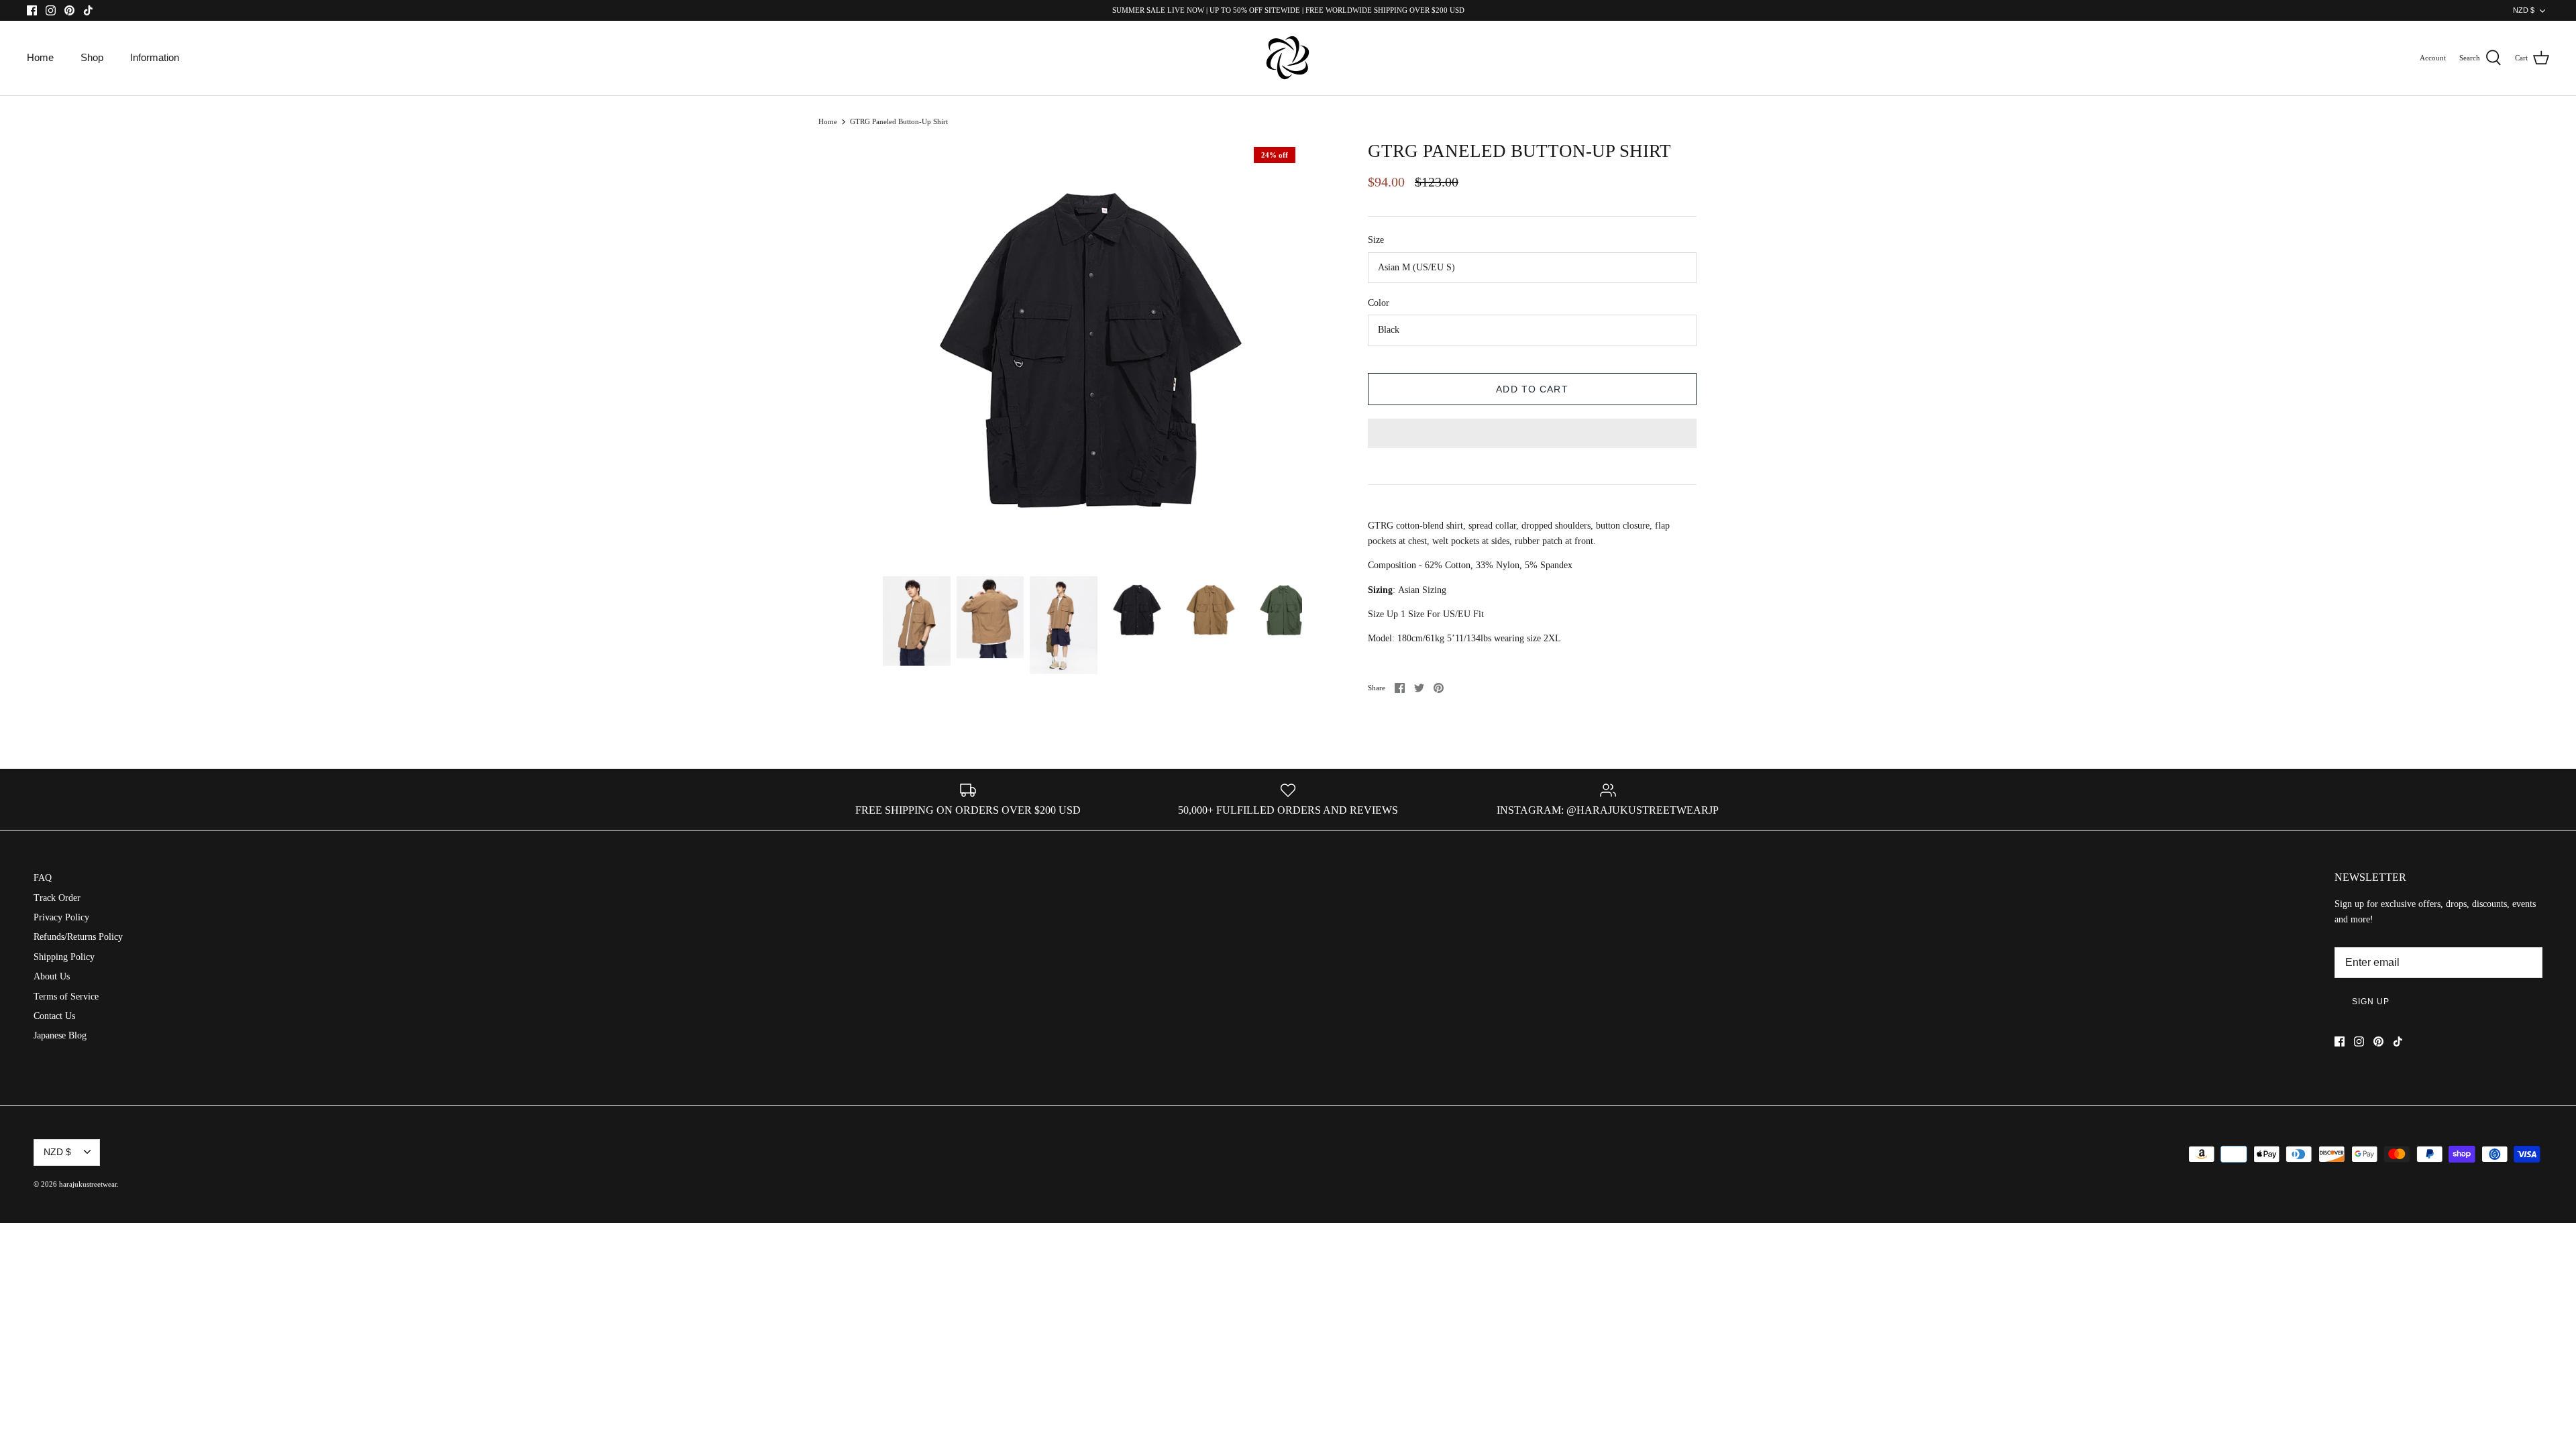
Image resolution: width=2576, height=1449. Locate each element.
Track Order (57, 898)
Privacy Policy (61, 917)
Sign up (2371, 1002)
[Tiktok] (88, 10)
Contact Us (54, 1016)
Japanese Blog (60, 1035)
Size (1376, 240)
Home (40, 57)
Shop (92, 57)
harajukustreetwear (88, 1184)
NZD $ (2524, 10)
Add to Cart (1532, 389)
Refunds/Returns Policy (78, 937)
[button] (1532, 435)
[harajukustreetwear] (1288, 58)
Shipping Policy (64, 957)
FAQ (43, 878)
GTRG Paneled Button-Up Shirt (899, 121)
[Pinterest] (69, 10)
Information (155, 57)
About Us (52, 976)
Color (1379, 303)
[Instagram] (51, 10)
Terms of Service (66, 997)
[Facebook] (32, 10)
